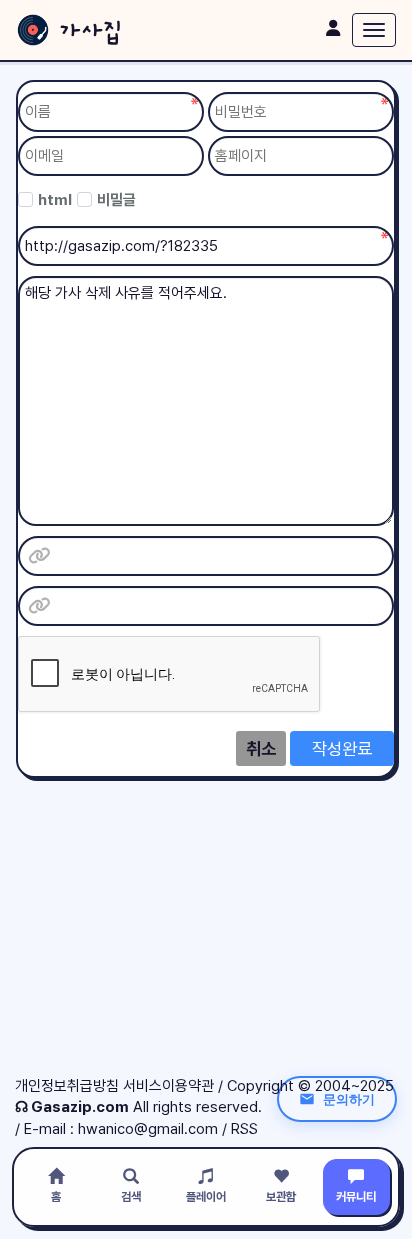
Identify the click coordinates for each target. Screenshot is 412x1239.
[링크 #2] (39, 606)
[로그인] (333, 28)
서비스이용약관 (168, 1086)
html (55, 200)
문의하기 (349, 1099)
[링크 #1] (39, 556)
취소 (261, 748)
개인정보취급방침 (67, 1086)
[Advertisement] (206, 936)
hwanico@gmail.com (148, 1129)
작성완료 (342, 748)
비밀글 (116, 200)
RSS (244, 1129)
